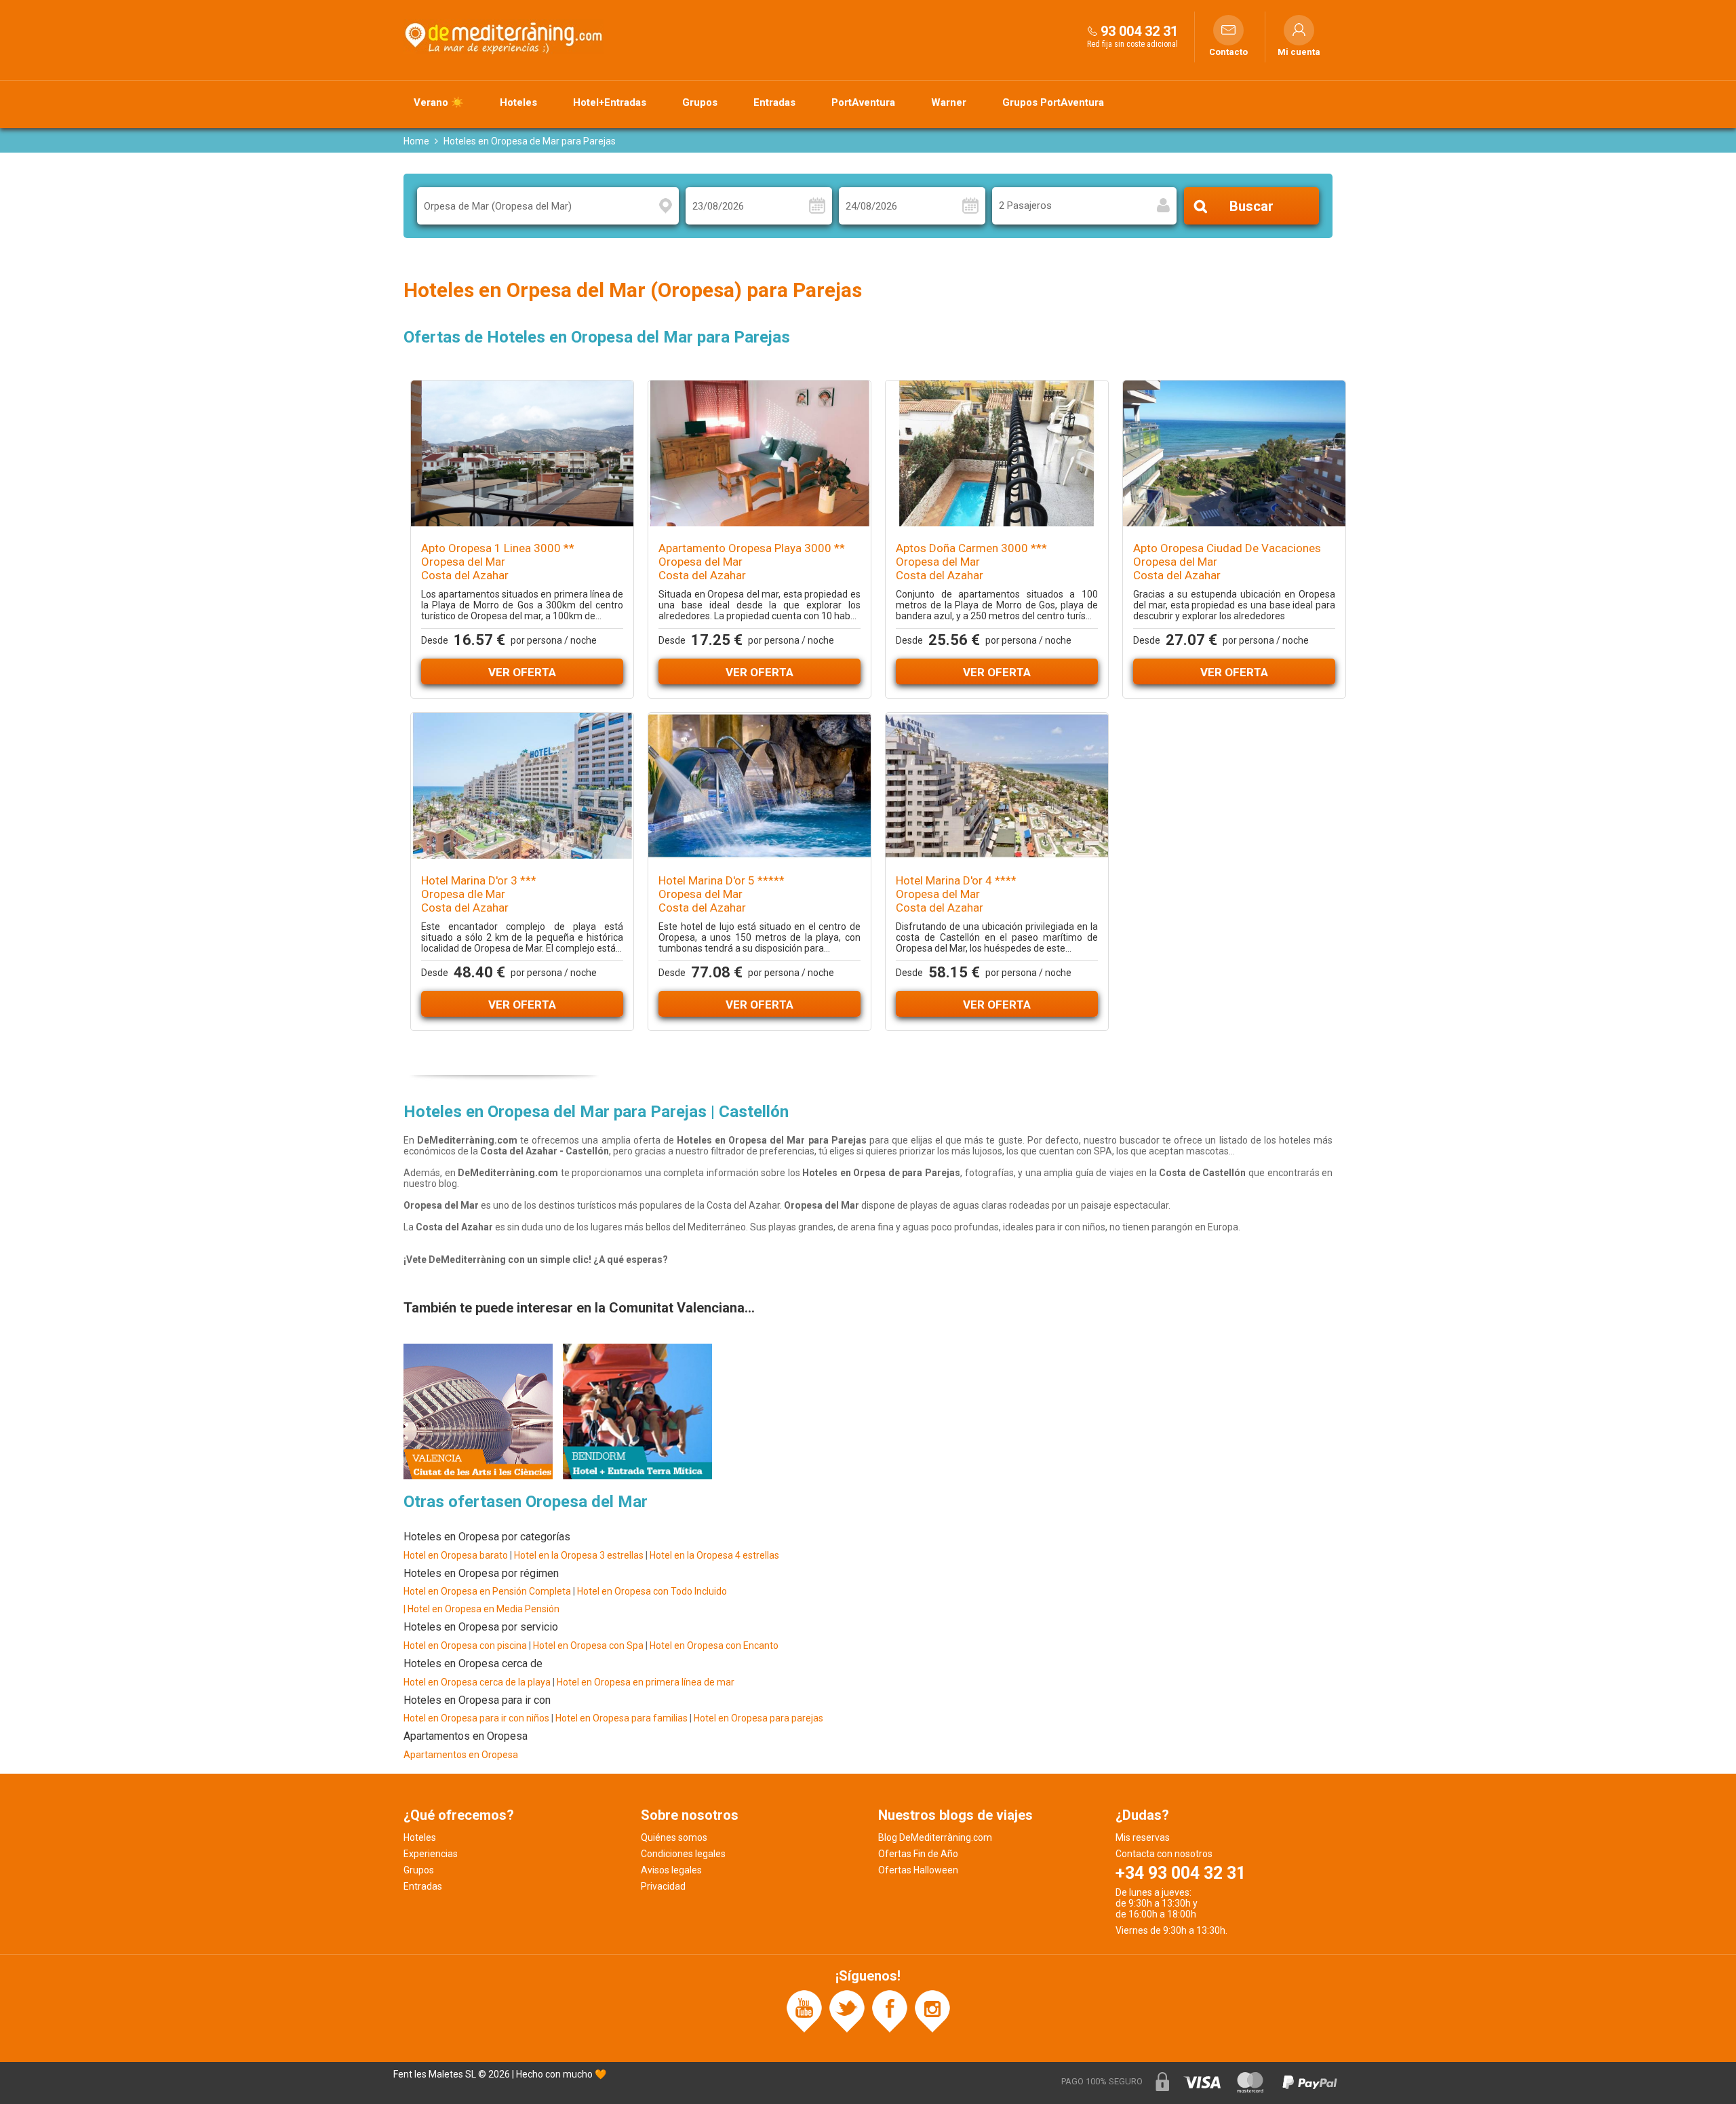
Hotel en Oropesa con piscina (465, 1645)
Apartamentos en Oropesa (461, 1755)
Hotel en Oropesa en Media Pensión (484, 1609)
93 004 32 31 (1139, 31)
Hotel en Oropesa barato (456, 1555)
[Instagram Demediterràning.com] (932, 2010)
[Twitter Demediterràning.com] (847, 2010)
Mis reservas (1143, 1837)
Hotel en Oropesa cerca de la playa (477, 1682)
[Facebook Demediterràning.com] (890, 2010)
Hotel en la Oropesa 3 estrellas (580, 1555)
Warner (949, 102)
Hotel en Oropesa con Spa (588, 1645)
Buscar (1251, 206)
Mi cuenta (1299, 52)
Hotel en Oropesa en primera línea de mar (646, 1682)
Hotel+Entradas (610, 102)
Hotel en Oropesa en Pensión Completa (487, 1591)
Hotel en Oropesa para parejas (758, 1718)
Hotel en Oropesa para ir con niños (476, 1718)
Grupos (700, 102)
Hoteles (518, 102)
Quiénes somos (674, 1837)
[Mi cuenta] (1299, 30)
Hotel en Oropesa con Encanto (714, 1645)
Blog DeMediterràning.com (935, 1837)
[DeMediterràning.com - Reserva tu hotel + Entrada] (505, 37)
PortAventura (863, 102)
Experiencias (431, 1854)
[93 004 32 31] (1092, 31)
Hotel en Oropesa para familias (622, 1718)
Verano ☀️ (439, 102)
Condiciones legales (683, 1854)
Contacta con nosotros (1164, 1854)
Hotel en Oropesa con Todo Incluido (652, 1591)
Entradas (774, 102)
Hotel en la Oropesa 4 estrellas (714, 1555)
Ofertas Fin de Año (918, 1854)
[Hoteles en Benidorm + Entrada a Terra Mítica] (637, 1410)
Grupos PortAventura (1053, 102)
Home (416, 141)
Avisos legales (671, 1870)
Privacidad (663, 1886)
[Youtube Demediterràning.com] (804, 2010)
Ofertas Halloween (918, 1870)
